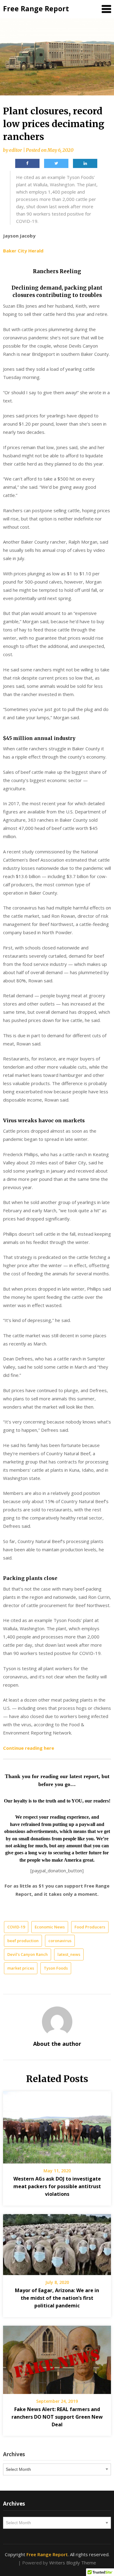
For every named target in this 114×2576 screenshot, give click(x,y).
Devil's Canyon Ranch (28, 1954)
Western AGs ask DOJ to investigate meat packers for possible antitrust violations (57, 2186)
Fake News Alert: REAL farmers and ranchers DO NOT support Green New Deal (57, 2417)
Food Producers (90, 1927)
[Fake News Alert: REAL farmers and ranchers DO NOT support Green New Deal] (57, 2358)
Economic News (50, 1927)
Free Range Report (36, 9)
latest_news (69, 1954)
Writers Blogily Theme (73, 2563)
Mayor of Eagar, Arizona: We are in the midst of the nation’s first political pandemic (57, 2298)
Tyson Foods (56, 1968)
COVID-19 (16, 1927)
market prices (21, 1968)
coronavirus (60, 1941)
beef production (23, 1941)
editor (16, 150)
